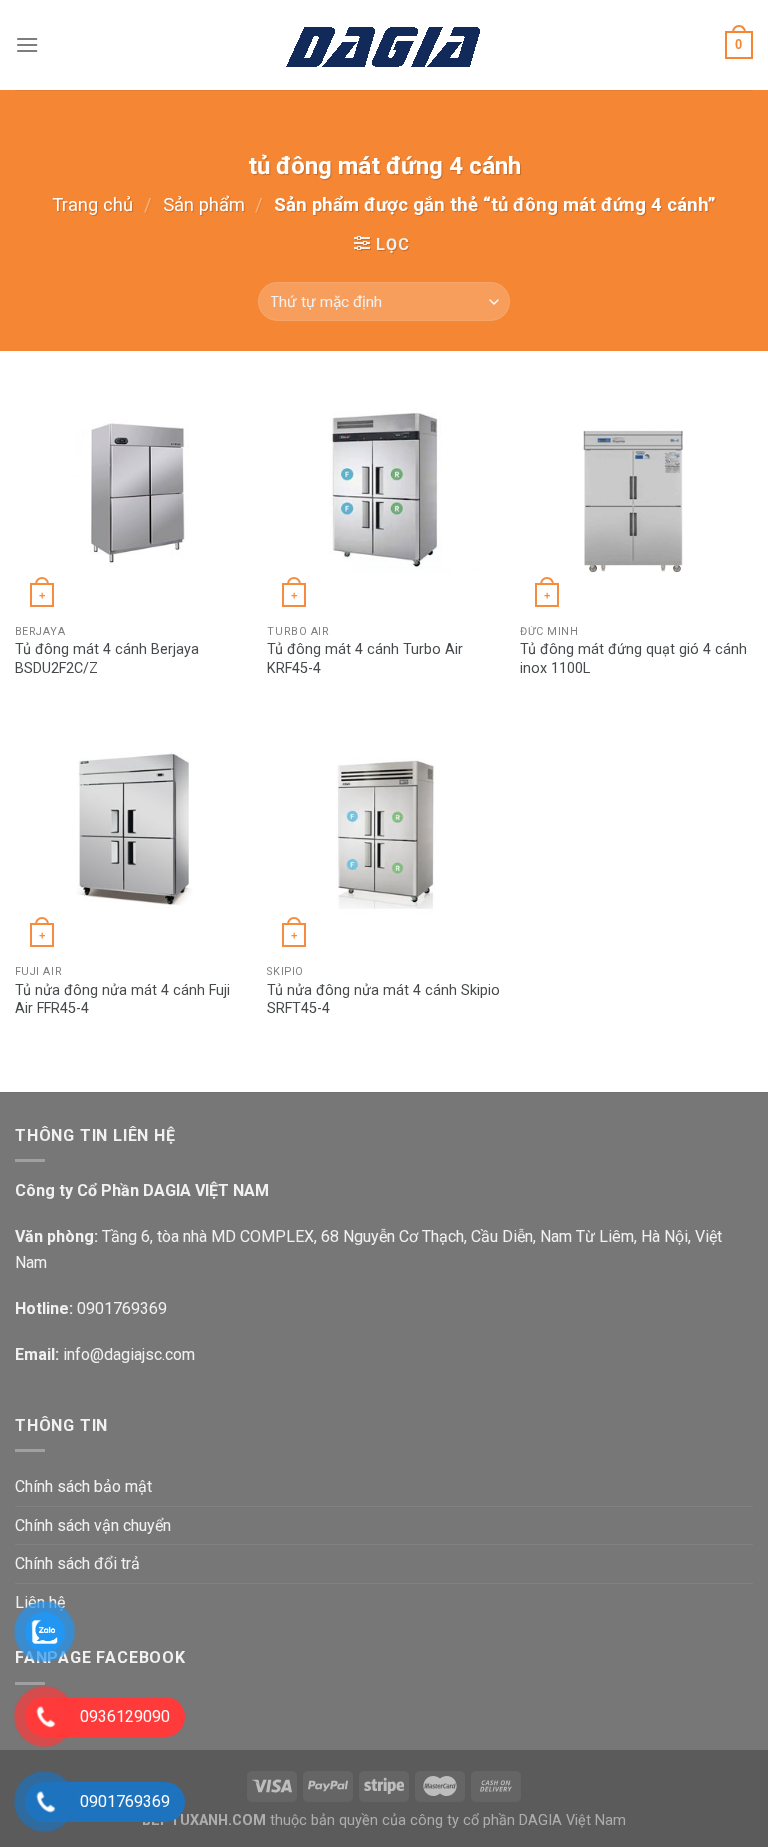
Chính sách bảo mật (83, 1486)
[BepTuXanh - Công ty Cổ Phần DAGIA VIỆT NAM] (384, 45)
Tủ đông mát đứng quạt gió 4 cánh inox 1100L (633, 659)
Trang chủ (92, 204)
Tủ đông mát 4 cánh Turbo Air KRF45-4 (365, 659)
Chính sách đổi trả (77, 1563)
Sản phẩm (204, 204)
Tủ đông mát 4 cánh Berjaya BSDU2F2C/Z (107, 659)
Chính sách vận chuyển (93, 1525)
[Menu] (27, 44)
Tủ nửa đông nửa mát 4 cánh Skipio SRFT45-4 (383, 1000)
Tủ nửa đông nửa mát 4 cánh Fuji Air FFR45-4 (122, 1000)
